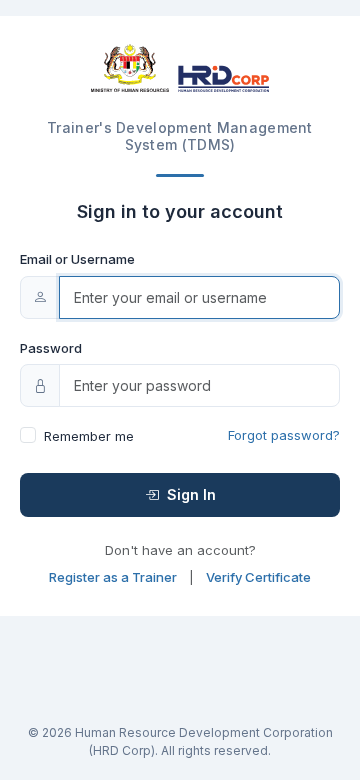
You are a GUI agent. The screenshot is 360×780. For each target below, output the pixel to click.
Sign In (189, 494)
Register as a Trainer (113, 577)
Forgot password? (284, 435)
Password (51, 348)
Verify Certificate (258, 577)
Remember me (89, 436)
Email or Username (77, 259)
